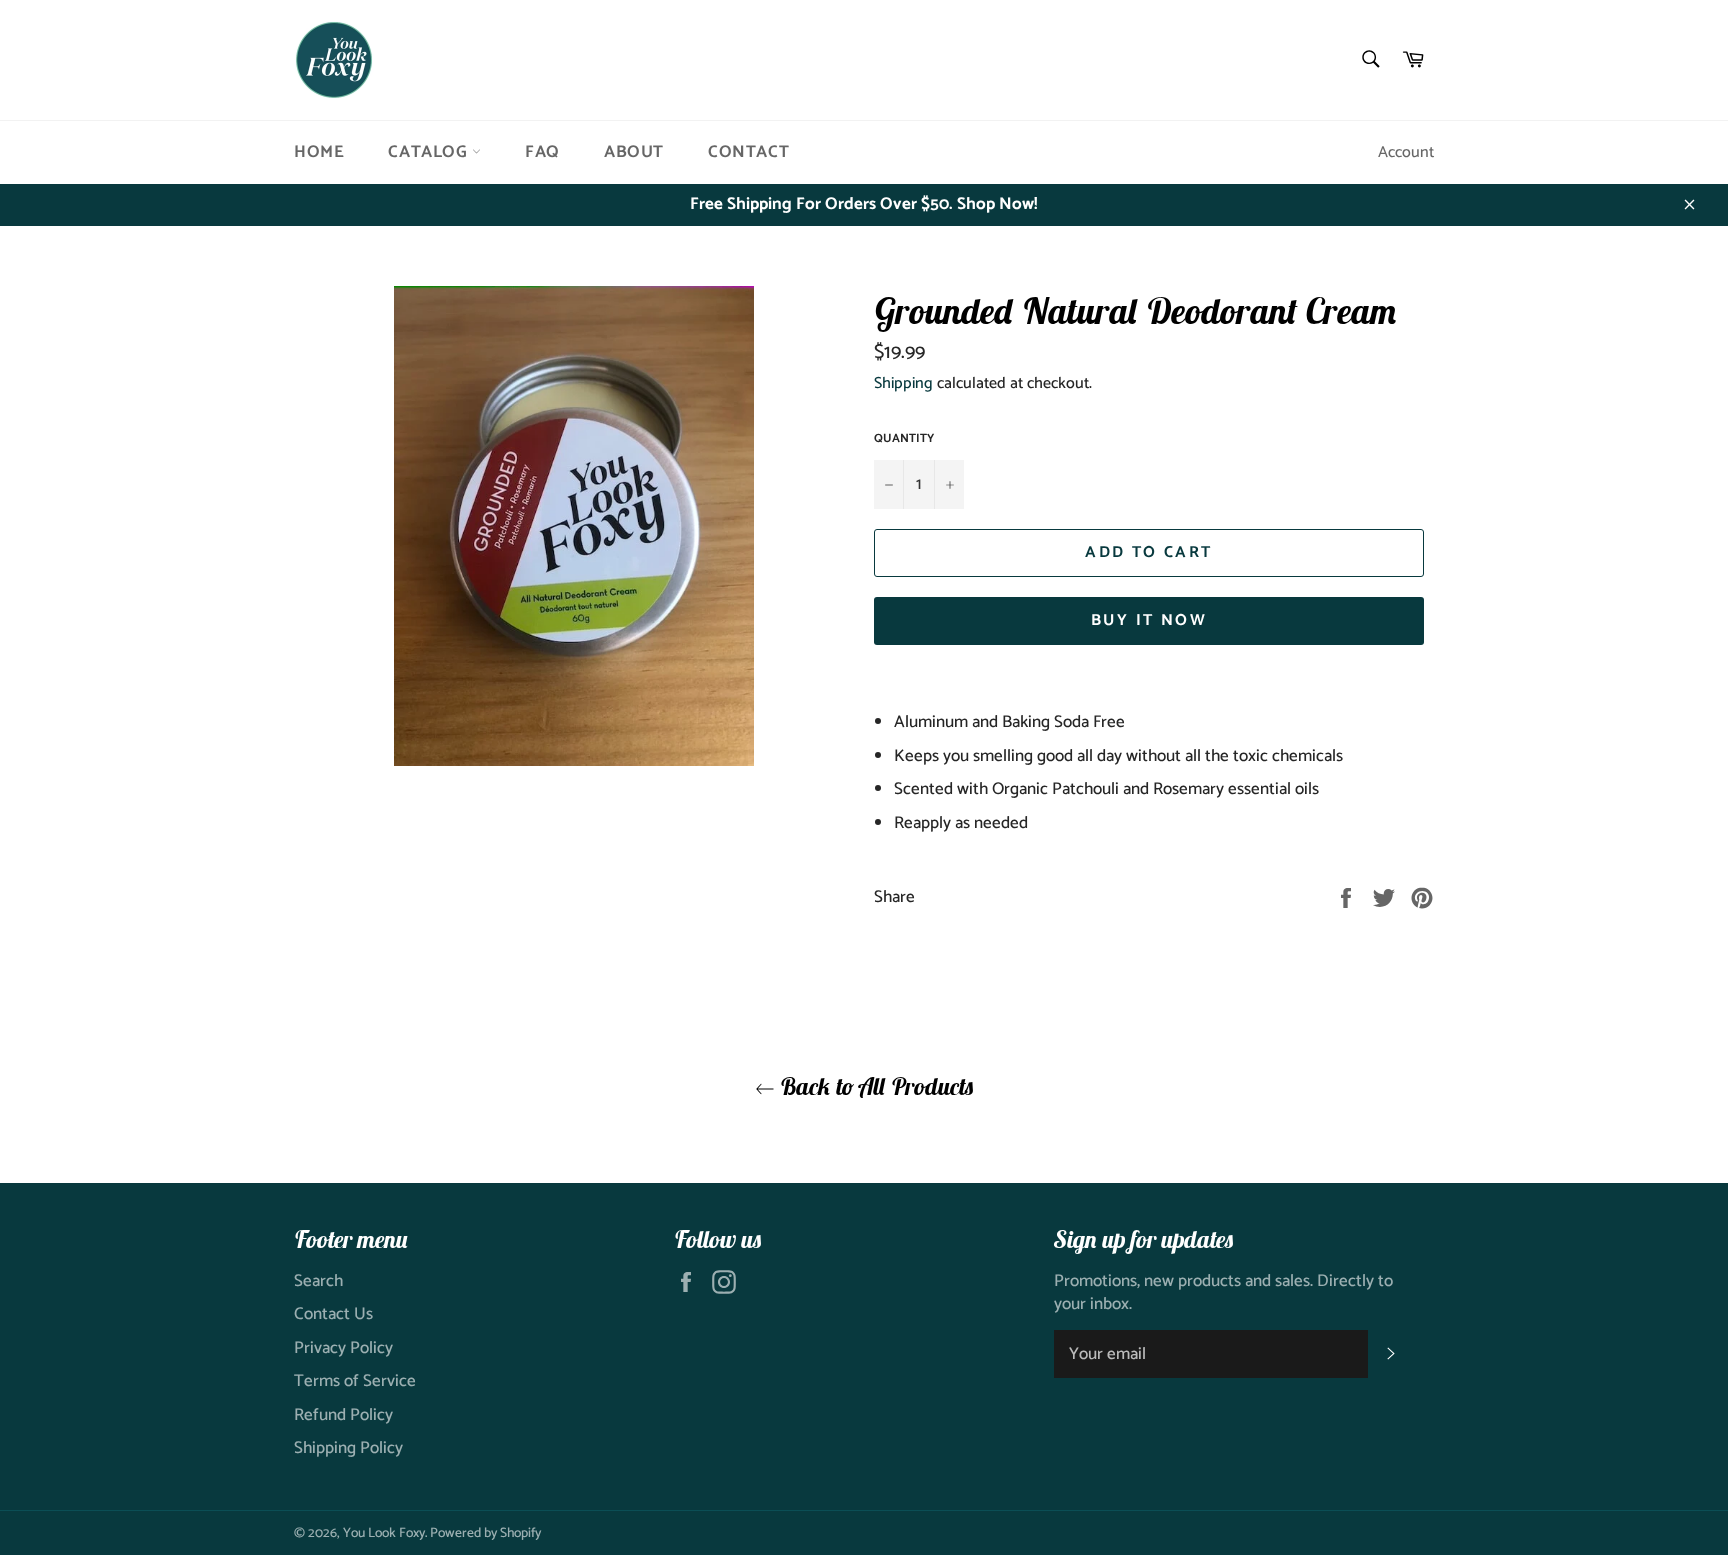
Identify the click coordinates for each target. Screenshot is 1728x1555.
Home (319, 152)
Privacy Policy (343, 1348)
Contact (748, 152)
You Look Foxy (384, 1533)
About (634, 152)
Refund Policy (343, 1415)
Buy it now (1149, 620)
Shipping (903, 383)
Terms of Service (355, 1381)
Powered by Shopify (485, 1533)
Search (318, 1281)
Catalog (430, 152)
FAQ (542, 152)
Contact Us (333, 1314)
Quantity (904, 439)
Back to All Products (874, 1086)
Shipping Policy (348, 1448)
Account (1406, 152)
